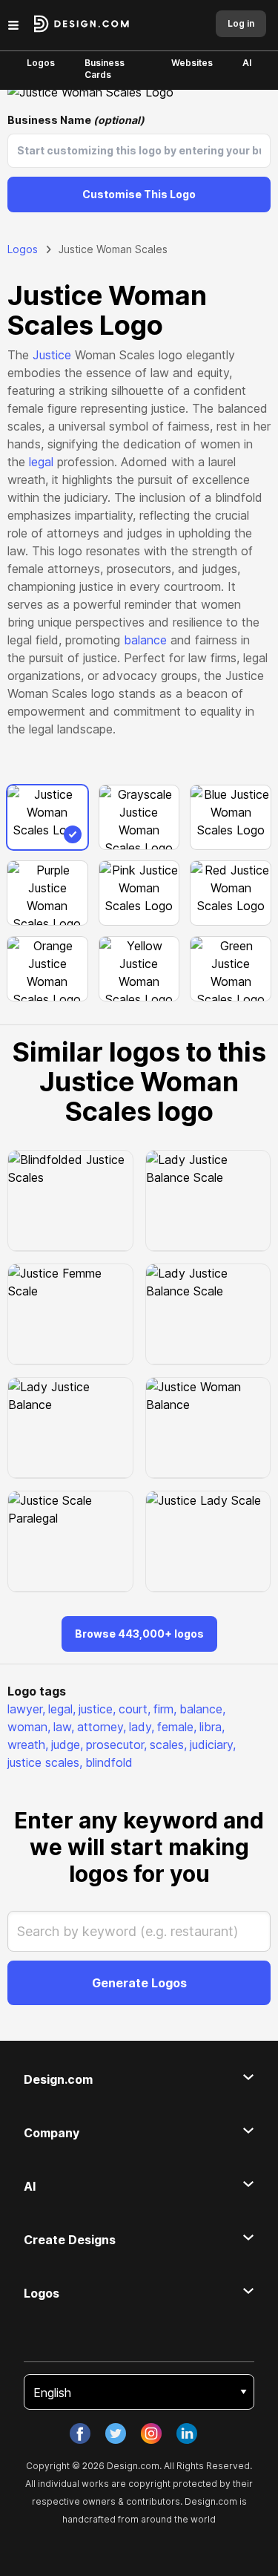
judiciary (213, 1745)
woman (29, 1727)
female (177, 1727)
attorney (102, 1727)
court (135, 1709)
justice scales (45, 1762)
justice (97, 1709)
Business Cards (105, 69)
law (64, 1727)
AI (247, 63)
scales (168, 1745)
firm (165, 1709)
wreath (28, 1745)
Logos (41, 63)
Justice (52, 355)
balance (145, 640)
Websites (192, 63)
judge (67, 1745)
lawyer (26, 1709)
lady (142, 1727)
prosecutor (116, 1745)
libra (212, 1727)
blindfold (109, 1762)
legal (41, 462)
